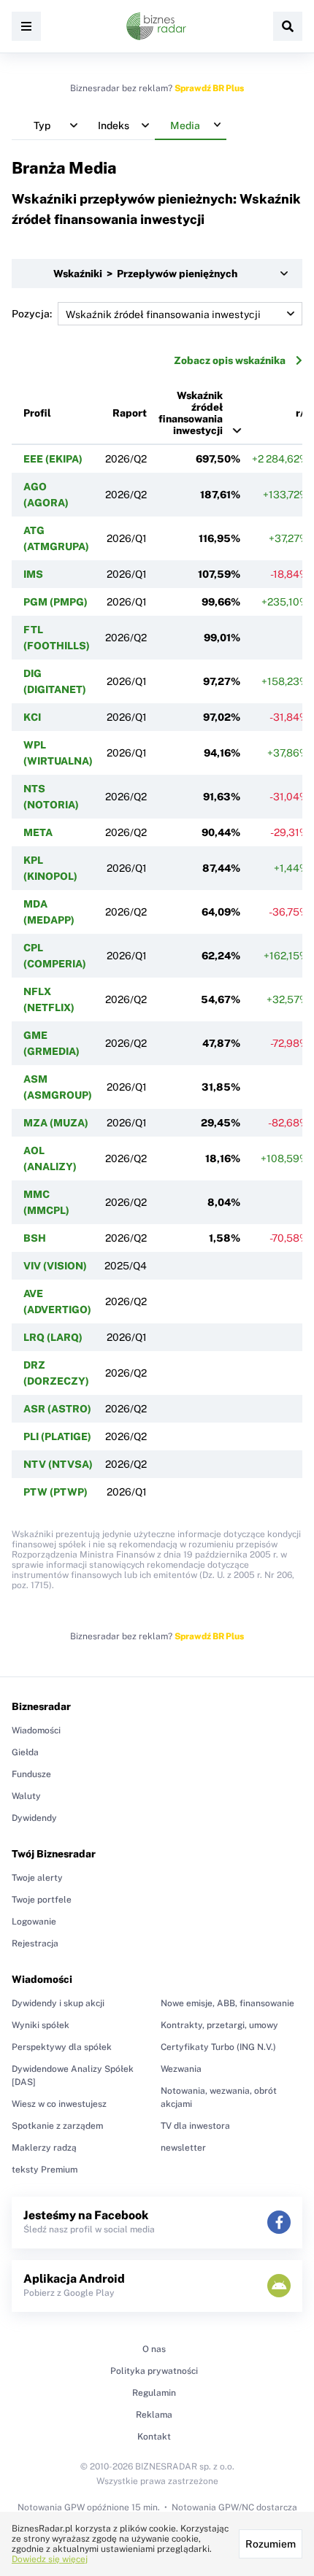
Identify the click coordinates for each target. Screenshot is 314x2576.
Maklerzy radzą (44, 2148)
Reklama (154, 2415)
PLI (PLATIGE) (57, 1436)
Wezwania (181, 2069)
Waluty (26, 1796)
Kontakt (154, 2437)
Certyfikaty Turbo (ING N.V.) (218, 2047)
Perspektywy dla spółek (62, 2047)
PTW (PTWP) (55, 1492)
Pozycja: (32, 314)
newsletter (183, 2148)
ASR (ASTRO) (57, 1409)
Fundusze (31, 1774)
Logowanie (34, 1922)
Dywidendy (34, 1818)
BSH (35, 1238)
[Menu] (26, 26)
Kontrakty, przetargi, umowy (219, 2025)
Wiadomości (36, 1730)
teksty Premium (45, 2170)
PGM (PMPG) (55, 602)
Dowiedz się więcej (50, 2559)
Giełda (25, 1752)
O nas (154, 2349)
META (38, 832)
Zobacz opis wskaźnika (230, 360)
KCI (32, 717)
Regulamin (154, 2393)
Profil (37, 413)
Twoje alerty (37, 1878)
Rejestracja (35, 1943)
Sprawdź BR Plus (209, 88)
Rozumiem (271, 2544)
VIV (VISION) (55, 1266)
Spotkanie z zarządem (57, 2126)
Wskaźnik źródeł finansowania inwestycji (191, 413)
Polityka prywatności (154, 2371)
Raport (130, 413)
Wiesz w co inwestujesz (59, 2104)
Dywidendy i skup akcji (58, 2003)
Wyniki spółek (41, 2025)
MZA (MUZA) (56, 1123)
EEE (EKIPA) (53, 459)
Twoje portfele (42, 1900)
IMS (33, 574)
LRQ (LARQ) (53, 1337)
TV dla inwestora (195, 2126)
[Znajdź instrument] (288, 26)
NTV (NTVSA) (58, 1464)
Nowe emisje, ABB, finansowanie (227, 2003)
